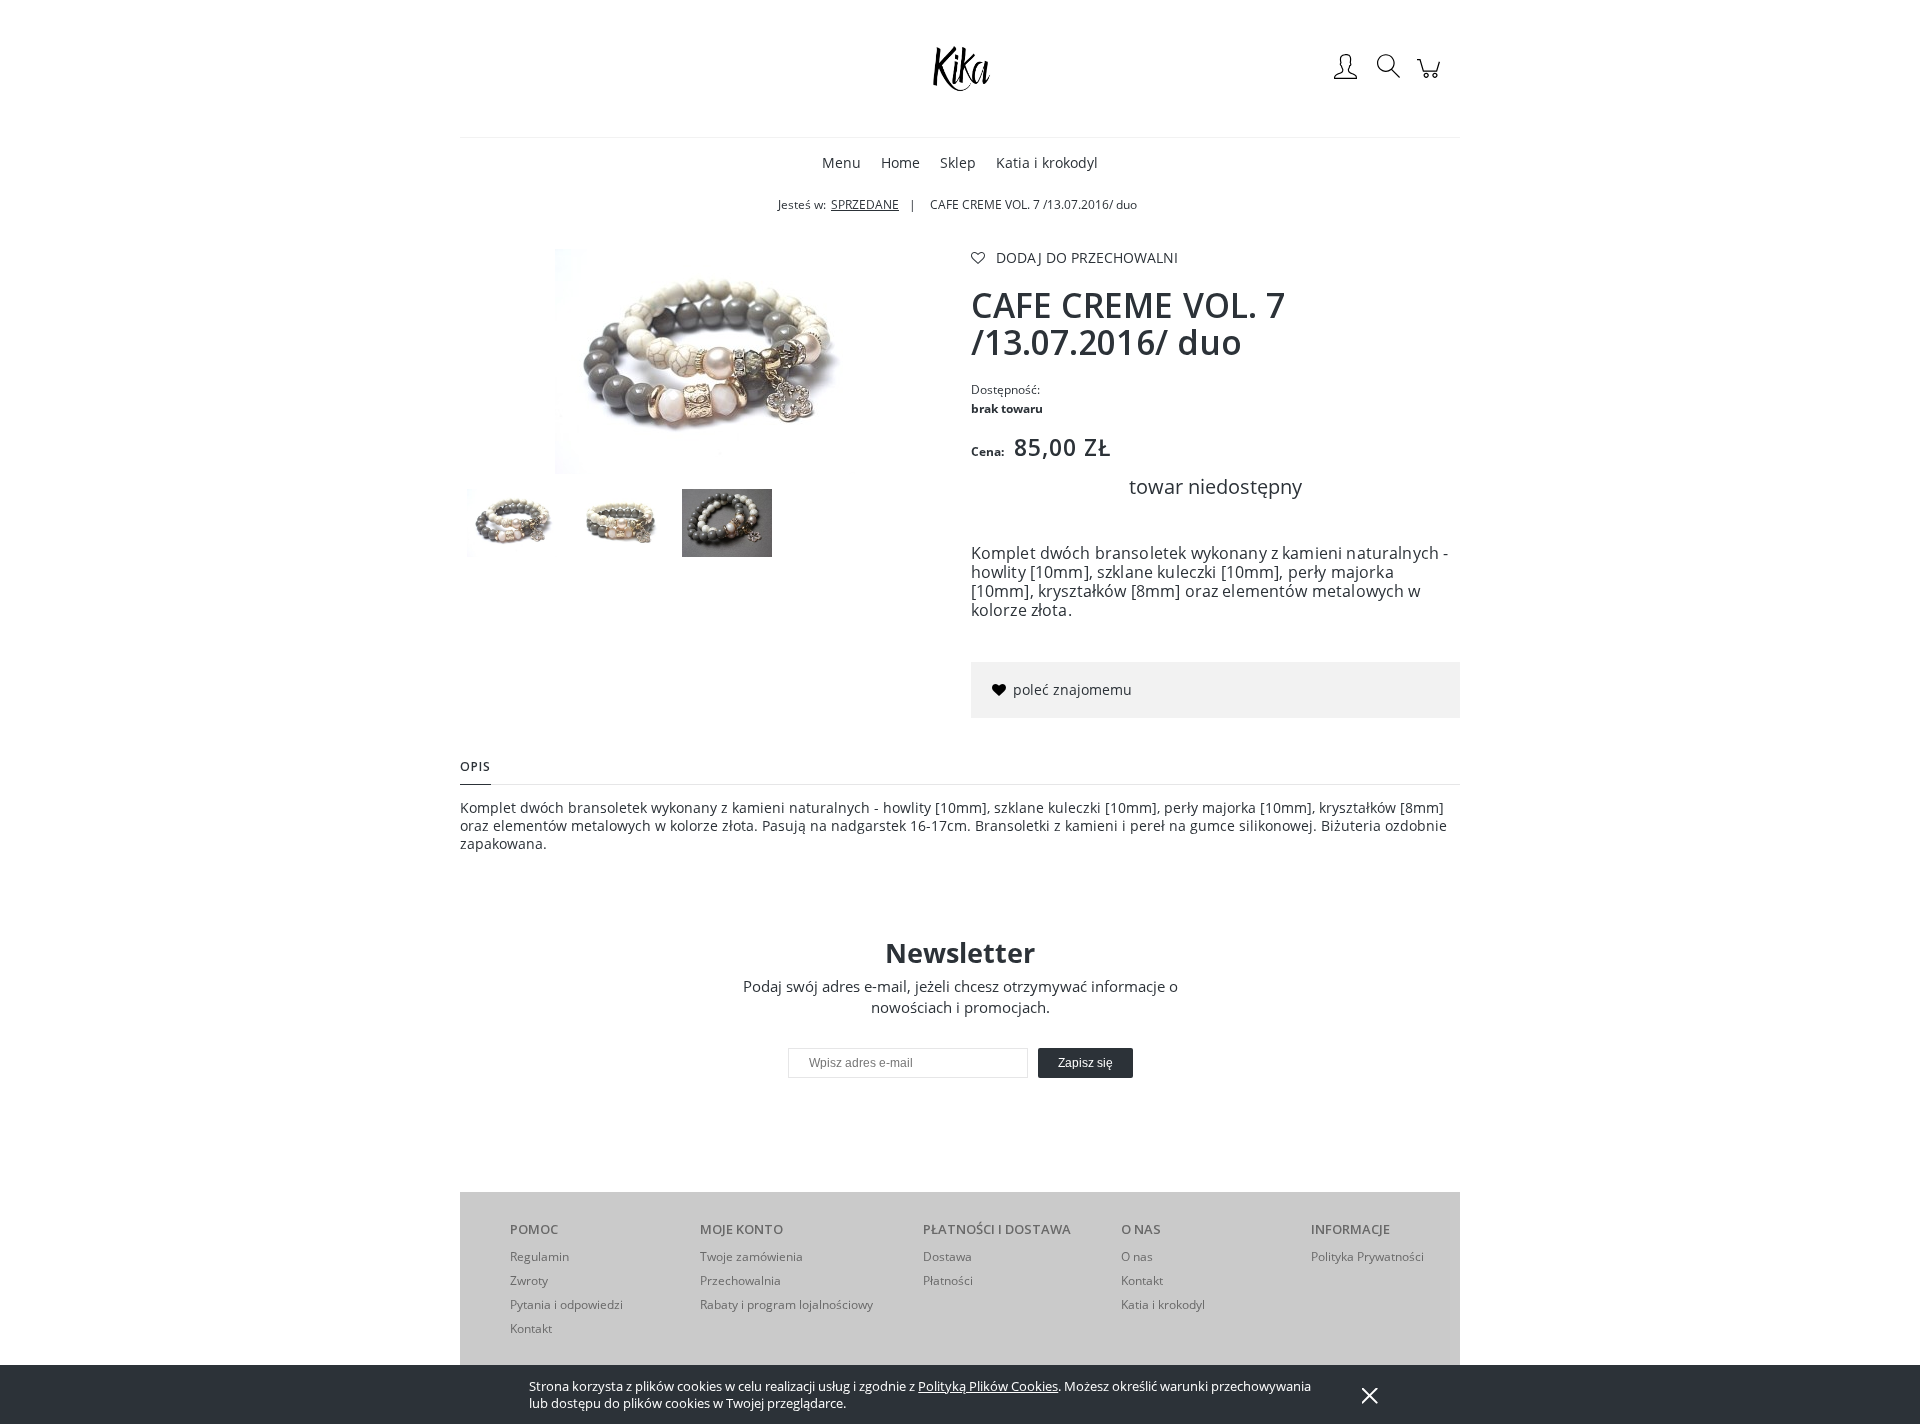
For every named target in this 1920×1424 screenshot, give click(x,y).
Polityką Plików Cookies (988, 1386)
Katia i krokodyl (1163, 1304)
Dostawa (947, 1256)
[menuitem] (841, 162)
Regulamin (539, 1256)
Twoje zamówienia (751, 1256)
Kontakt (531, 1328)
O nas (1137, 1256)
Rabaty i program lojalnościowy (786, 1304)
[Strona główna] (960, 68)
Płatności (948, 1280)
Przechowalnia (740, 1280)
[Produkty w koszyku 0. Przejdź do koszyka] (1431, 78)
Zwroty (529, 1280)
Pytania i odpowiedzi (566, 1304)
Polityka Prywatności (1367, 1256)
